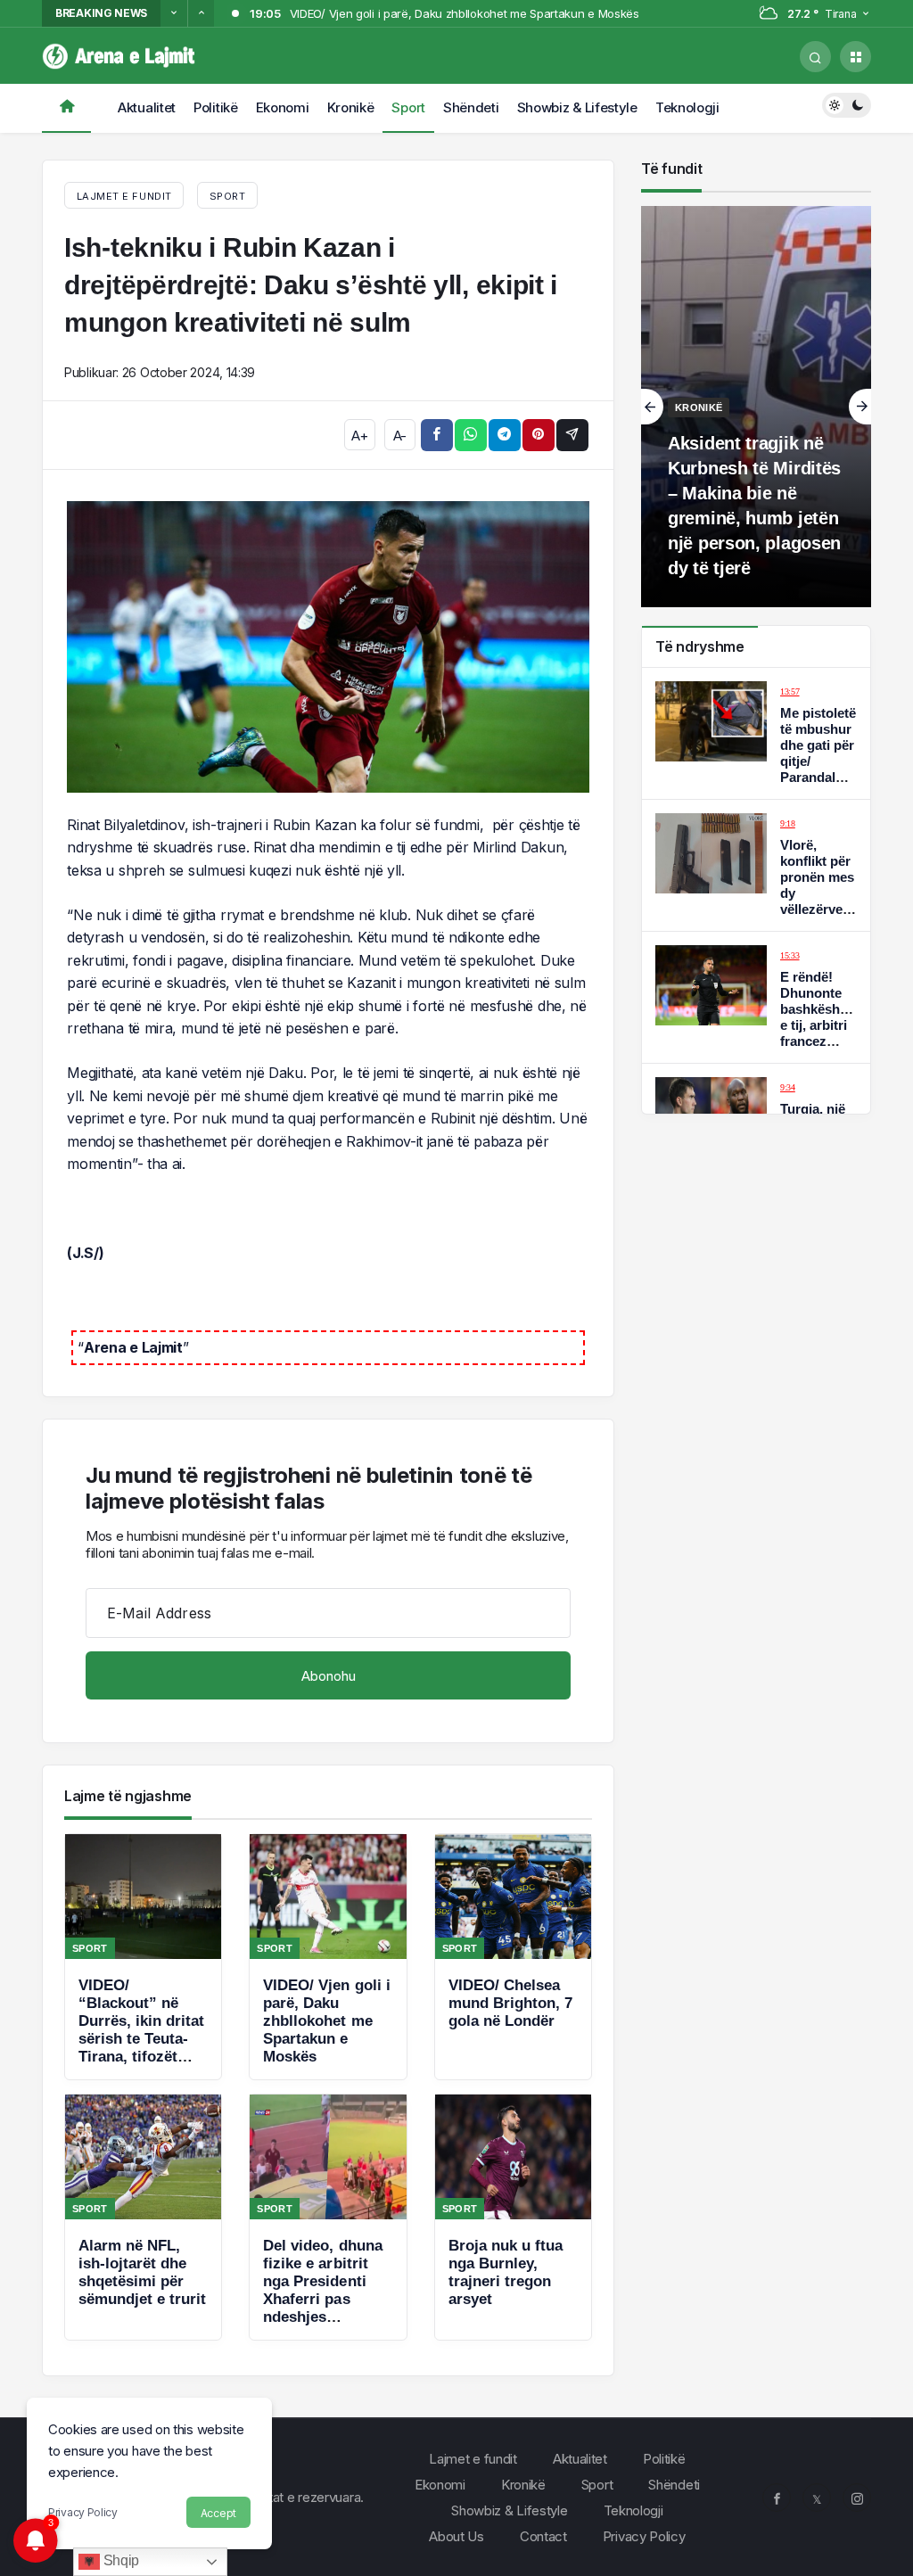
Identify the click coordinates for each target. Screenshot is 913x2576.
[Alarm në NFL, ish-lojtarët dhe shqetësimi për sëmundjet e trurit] (143, 2217)
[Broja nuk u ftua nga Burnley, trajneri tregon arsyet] (513, 2217)
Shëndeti (471, 107)
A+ (359, 436)
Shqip (119, 2560)
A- (400, 436)
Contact (543, 2536)
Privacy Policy (83, 2512)
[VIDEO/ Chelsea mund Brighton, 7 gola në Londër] (513, 1957)
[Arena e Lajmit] (120, 55)
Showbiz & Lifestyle (577, 107)
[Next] (201, 13)
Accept (218, 2513)
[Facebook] (777, 2498)
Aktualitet (147, 107)
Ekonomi (283, 107)
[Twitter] (817, 2498)
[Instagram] (857, 2498)
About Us (456, 2536)
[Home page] (66, 108)
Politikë (216, 107)
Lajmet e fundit (473, 2459)
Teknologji (687, 107)
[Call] (815, 57)
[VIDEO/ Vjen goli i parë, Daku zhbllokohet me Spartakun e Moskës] (328, 1957)
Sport (408, 107)
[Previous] (174, 13)
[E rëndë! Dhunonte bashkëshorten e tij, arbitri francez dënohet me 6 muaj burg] (756, 997)
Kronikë (351, 107)
